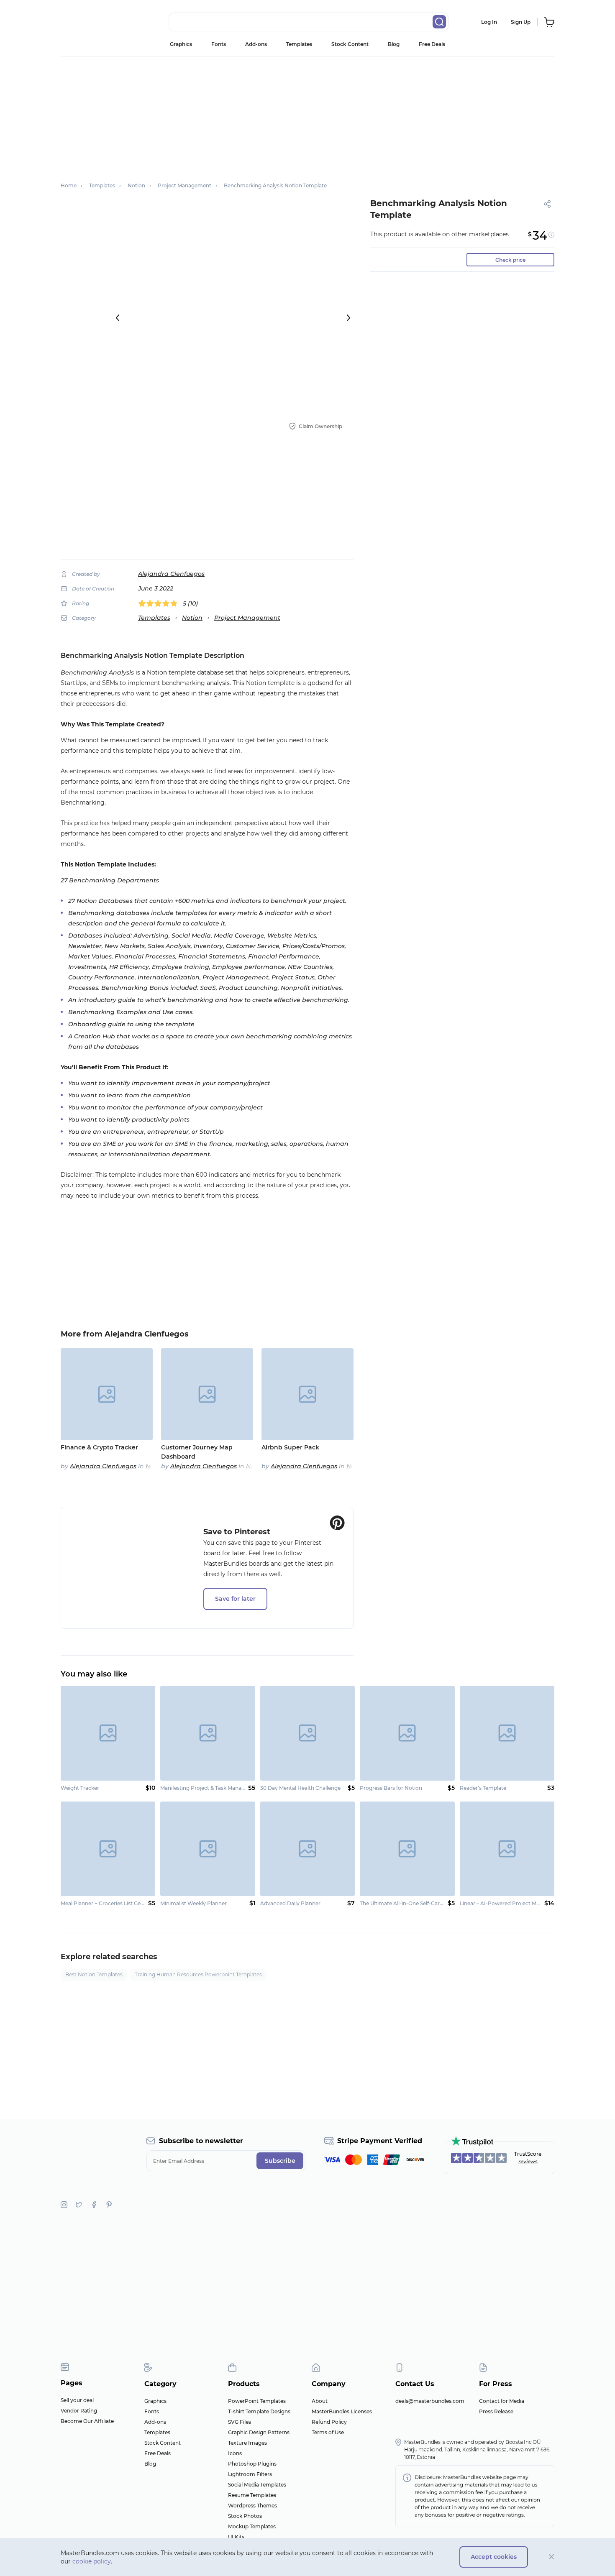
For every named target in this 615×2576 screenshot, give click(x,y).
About (320, 2401)
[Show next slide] (348, 318)
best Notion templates (94, 1974)
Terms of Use (328, 2432)
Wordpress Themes (252, 2506)
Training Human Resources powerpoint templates (198, 1974)
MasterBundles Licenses (342, 2411)
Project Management (247, 618)
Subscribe (280, 2161)
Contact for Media (502, 2401)
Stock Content (350, 44)
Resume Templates (252, 2495)
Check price (510, 260)
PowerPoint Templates (257, 2401)
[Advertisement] (307, 115)
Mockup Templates (252, 2526)
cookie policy (92, 2561)
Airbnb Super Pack (290, 1447)
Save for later (235, 1599)
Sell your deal (77, 2400)
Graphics (181, 44)
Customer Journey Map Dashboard (197, 1452)
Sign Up (521, 22)
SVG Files (240, 2422)
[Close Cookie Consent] (552, 2557)
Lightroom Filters (250, 2474)
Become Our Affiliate (87, 2421)
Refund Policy (329, 2422)
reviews (528, 2161)
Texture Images (247, 2443)
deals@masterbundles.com (430, 2401)
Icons (235, 2453)
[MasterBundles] (88, 22)
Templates (299, 44)
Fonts (219, 44)
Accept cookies (494, 2557)
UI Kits (236, 2537)
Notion (192, 618)
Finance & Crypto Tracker (99, 1447)
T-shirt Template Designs (259, 2411)
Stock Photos (245, 2516)
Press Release (496, 2411)
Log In (489, 22)
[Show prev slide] (118, 318)
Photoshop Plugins (252, 2464)
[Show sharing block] (547, 204)
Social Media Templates (257, 2485)
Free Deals (432, 44)
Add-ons (256, 44)
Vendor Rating (79, 2411)
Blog (394, 44)
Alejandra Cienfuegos (171, 574)
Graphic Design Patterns (259, 2432)
